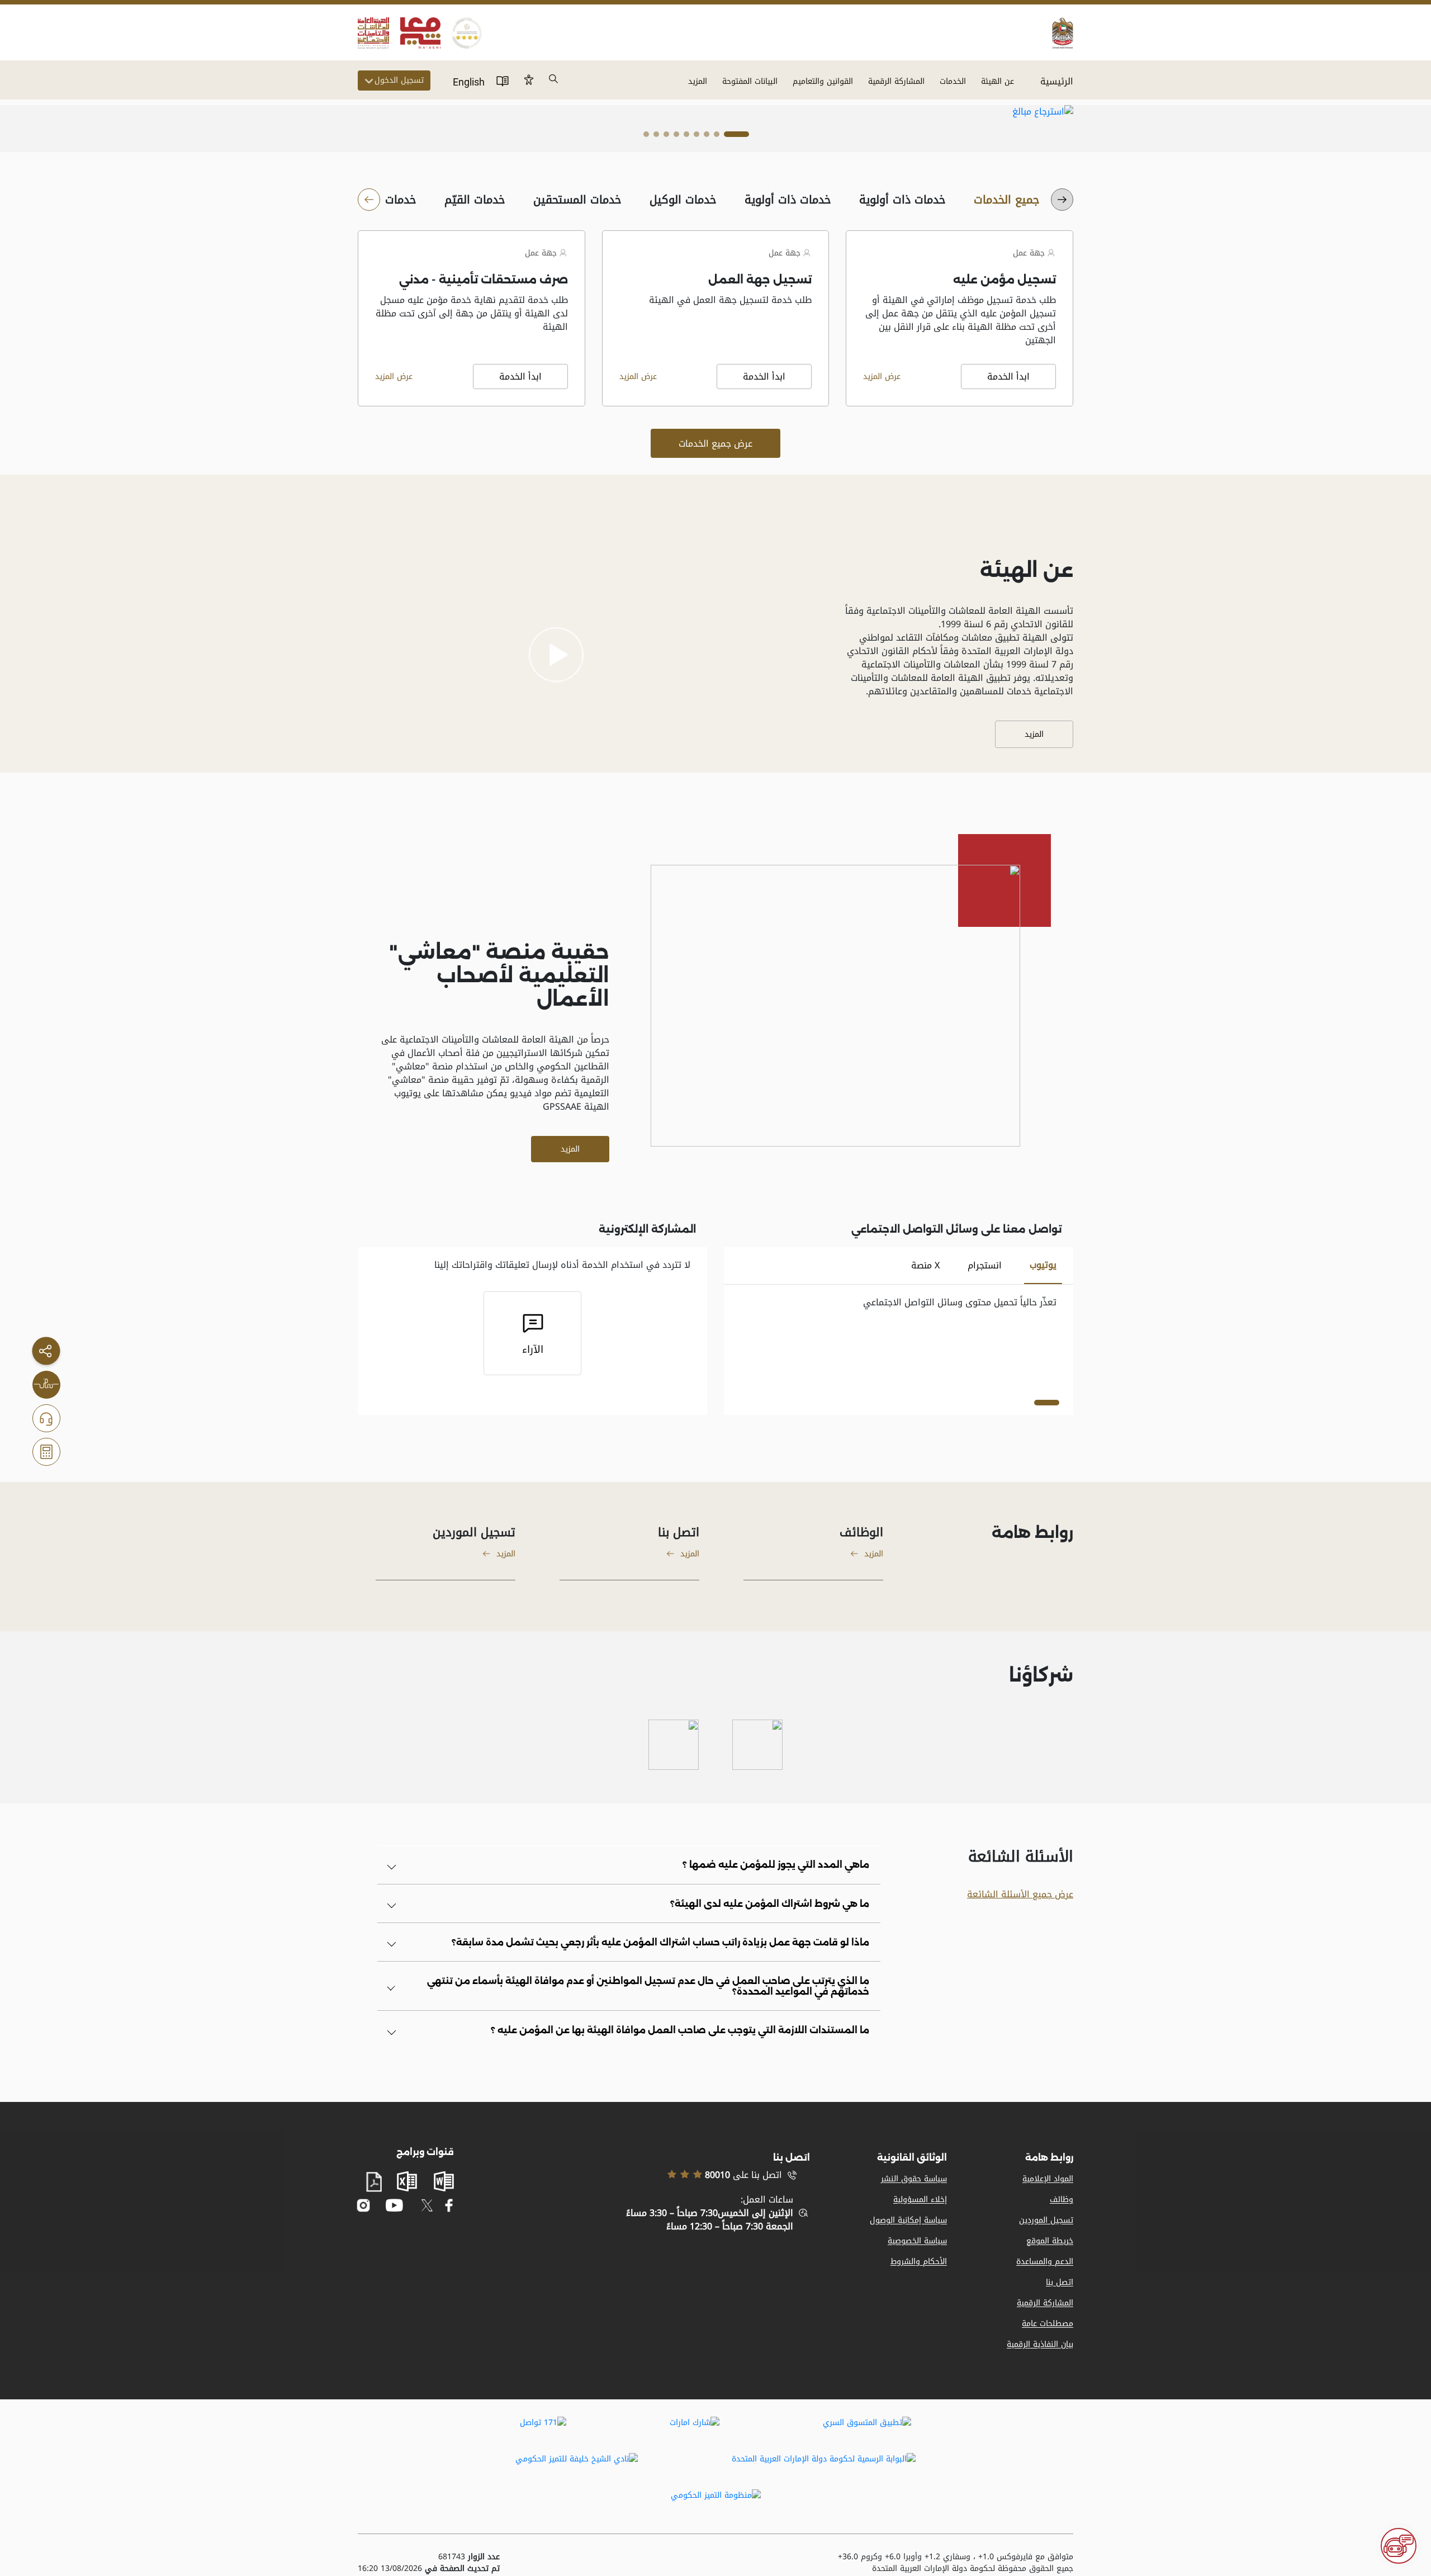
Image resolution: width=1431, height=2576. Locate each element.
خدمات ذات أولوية (902, 200)
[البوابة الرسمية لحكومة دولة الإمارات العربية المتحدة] (824, 2466)
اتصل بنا (1060, 2282)
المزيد (698, 81)
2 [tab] (717, 137)
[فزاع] (674, 1745)
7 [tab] (666, 137)
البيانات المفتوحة (750, 81)
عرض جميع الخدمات (715, 444)
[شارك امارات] (695, 2430)
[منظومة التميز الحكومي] (716, 2503)
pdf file (374, 2182)
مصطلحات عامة (1048, 2324)
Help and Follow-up (46, 1418)
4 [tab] (696, 137)
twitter (427, 2205)
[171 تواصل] (543, 2430)
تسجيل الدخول (399, 80)
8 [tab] (656, 137)
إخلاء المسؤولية (920, 2199)
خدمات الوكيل (683, 200)
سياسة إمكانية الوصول (908, 2220)
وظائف (1062, 2199)
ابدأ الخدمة (1008, 377)
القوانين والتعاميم (823, 81)
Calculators (46, 1452)
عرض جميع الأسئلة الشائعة (1020, 1894)
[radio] (1007, 200)
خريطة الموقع (1050, 2241)
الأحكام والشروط (919, 2262)
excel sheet (407, 2181)
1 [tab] (736, 137)
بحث (554, 79)
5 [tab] (686, 137)
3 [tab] (707, 137)
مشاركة (46, 1351)
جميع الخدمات (1007, 200)
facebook (449, 2205)
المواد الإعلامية (1048, 2179)
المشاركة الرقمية (896, 81)
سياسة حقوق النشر (914, 2179)
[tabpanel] (716, 112)
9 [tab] (646, 137)
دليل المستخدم (503, 80)
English (469, 82)
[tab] (1043, 1266)
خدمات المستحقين (577, 200)
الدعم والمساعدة (1045, 2262)
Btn (529, 79)
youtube (394, 2206)
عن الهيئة (998, 81)
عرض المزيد (882, 377)
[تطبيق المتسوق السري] (867, 2430)
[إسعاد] (757, 1745)
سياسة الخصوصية (917, 2241)
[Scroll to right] (369, 200)
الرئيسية (1057, 81)
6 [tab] (676, 137)
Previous (1005, 112)
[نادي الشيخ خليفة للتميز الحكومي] (577, 2466)
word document (444, 2181)
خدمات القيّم (475, 200)
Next (1049, 112)
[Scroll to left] (1062, 200)
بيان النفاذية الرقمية (1040, 2344)
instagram (364, 2205)
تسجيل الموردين (1046, 2220)
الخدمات (953, 81)
